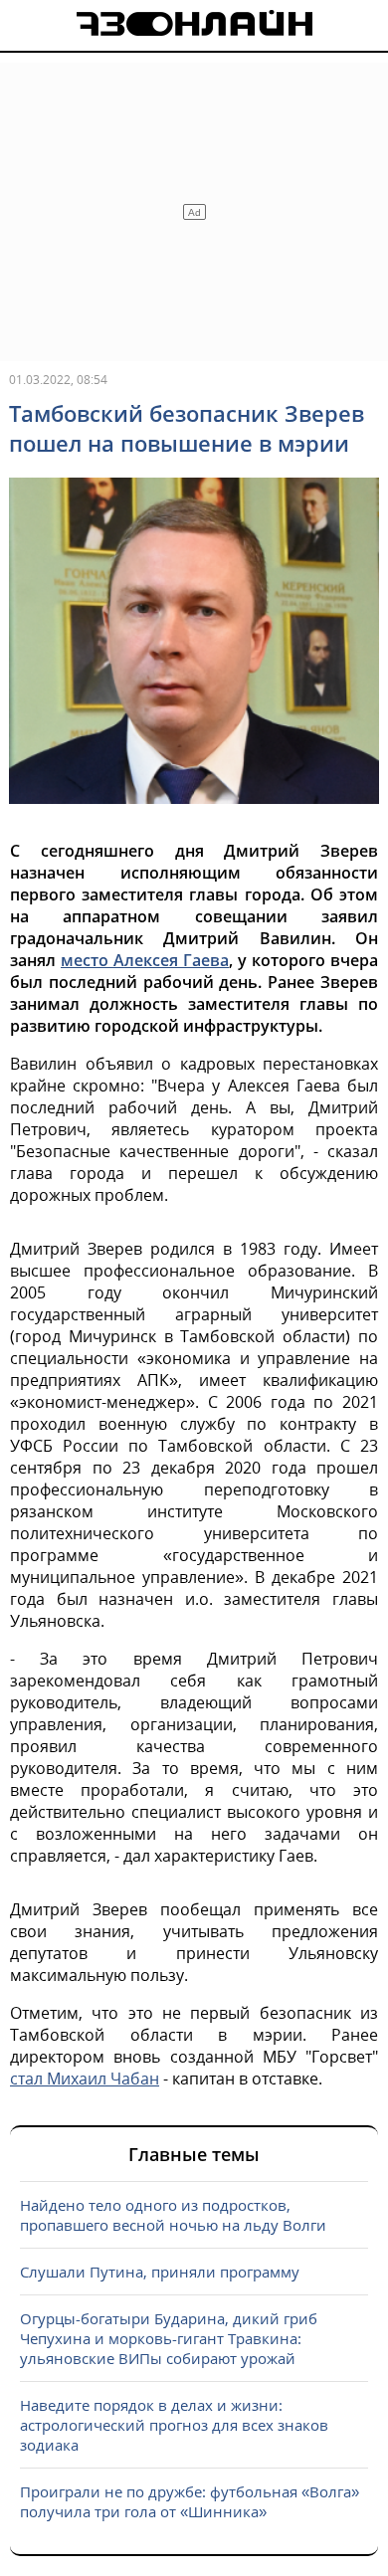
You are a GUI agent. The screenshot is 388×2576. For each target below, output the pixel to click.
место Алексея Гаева (145, 960)
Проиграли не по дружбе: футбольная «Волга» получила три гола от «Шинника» (190, 2501)
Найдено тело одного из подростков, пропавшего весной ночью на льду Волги (173, 2215)
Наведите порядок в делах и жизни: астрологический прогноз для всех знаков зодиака (174, 2425)
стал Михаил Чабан (85, 2079)
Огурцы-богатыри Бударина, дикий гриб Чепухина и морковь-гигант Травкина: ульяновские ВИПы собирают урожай (169, 2338)
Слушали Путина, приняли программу (160, 2272)
